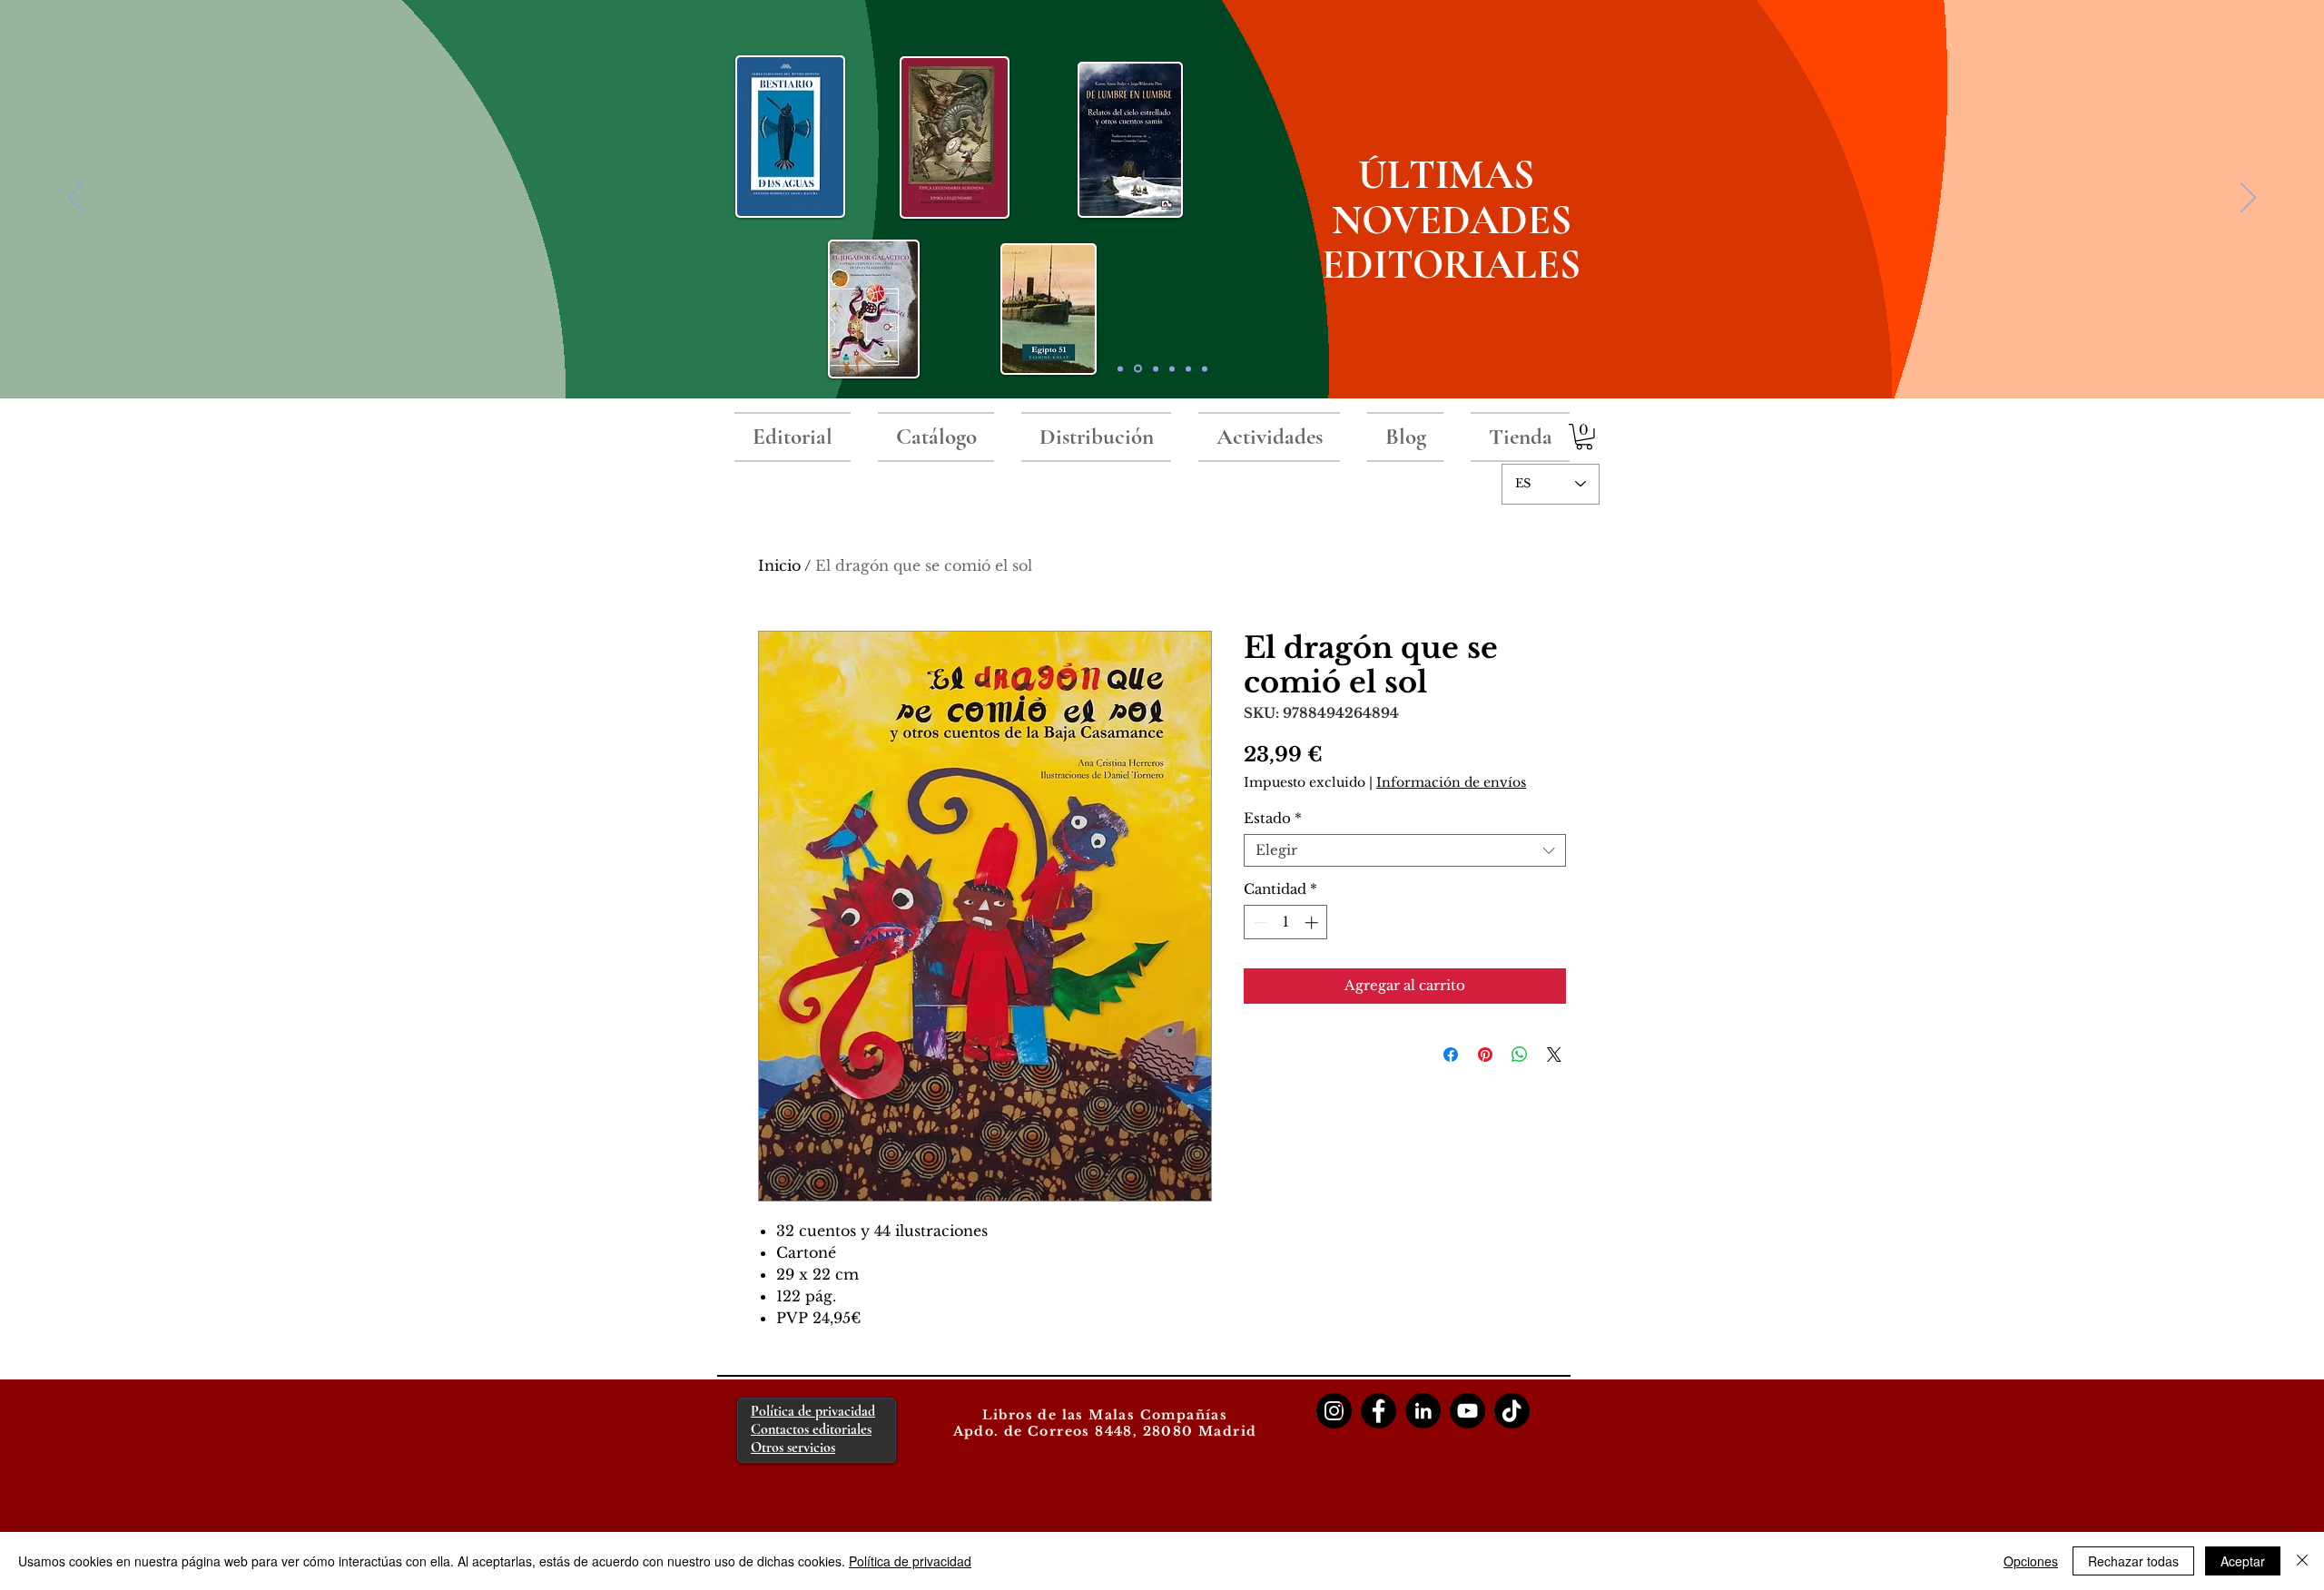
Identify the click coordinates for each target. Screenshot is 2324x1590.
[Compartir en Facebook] (1451, 1055)
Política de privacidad (910, 1561)
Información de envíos (1451, 782)
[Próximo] (2248, 199)
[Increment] (1313, 923)
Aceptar (2243, 1561)
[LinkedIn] (1423, 1411)
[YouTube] (1467, 1411)
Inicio (779, 565)
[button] (1584, 437)
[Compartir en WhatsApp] (1520, 1055)
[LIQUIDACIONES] (1205, 368)
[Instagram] (1334, 1411)
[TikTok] (1512, 1411)
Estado (1273, 819)
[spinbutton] (1286, 923)
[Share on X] (1554, 1055)
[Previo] (76, 199)
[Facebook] (1379, 1411)
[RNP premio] (1156, 368)
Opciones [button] (2031, 1561)
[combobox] (1405, 850)
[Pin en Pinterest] (1485, 1055)
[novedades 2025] (1138, 369)
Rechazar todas (2133, 1561)
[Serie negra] (1172, 368)
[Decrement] (1259, 923)
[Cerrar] (2302, 1561)
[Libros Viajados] (1120, 368)
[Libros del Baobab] (1188, 368)
